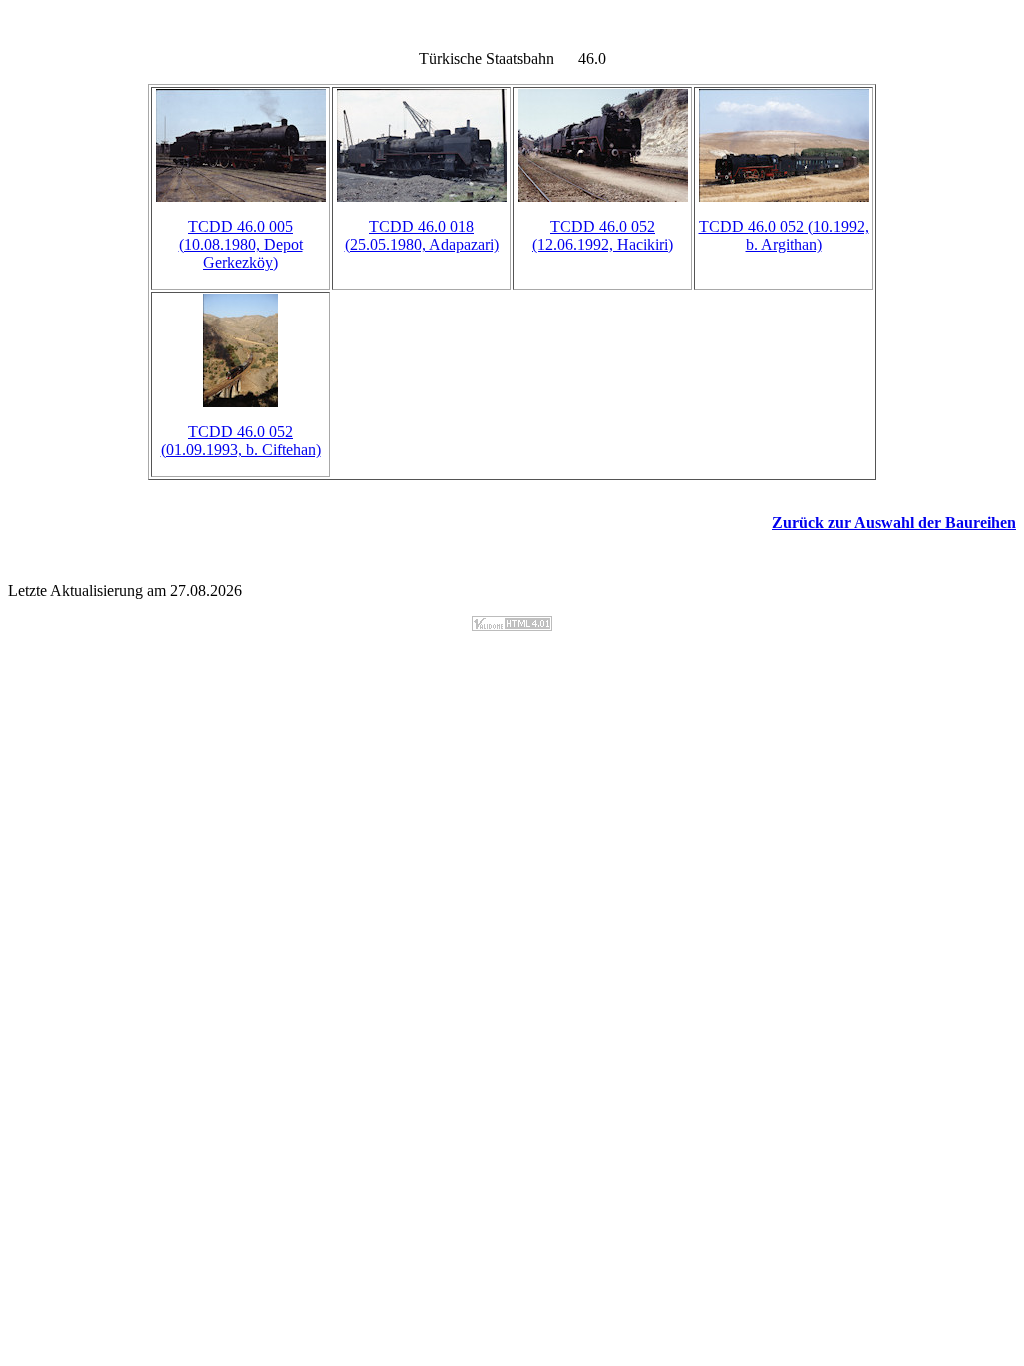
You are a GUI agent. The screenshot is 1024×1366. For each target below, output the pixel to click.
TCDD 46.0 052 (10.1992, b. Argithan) (784, 235)
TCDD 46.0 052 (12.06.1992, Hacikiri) (602, 235)
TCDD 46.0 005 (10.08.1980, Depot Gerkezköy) (241, 244)
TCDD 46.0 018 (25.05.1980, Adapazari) (422, 235)
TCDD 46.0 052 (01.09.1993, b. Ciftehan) (241, 440)
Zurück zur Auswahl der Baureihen (894, 522)
